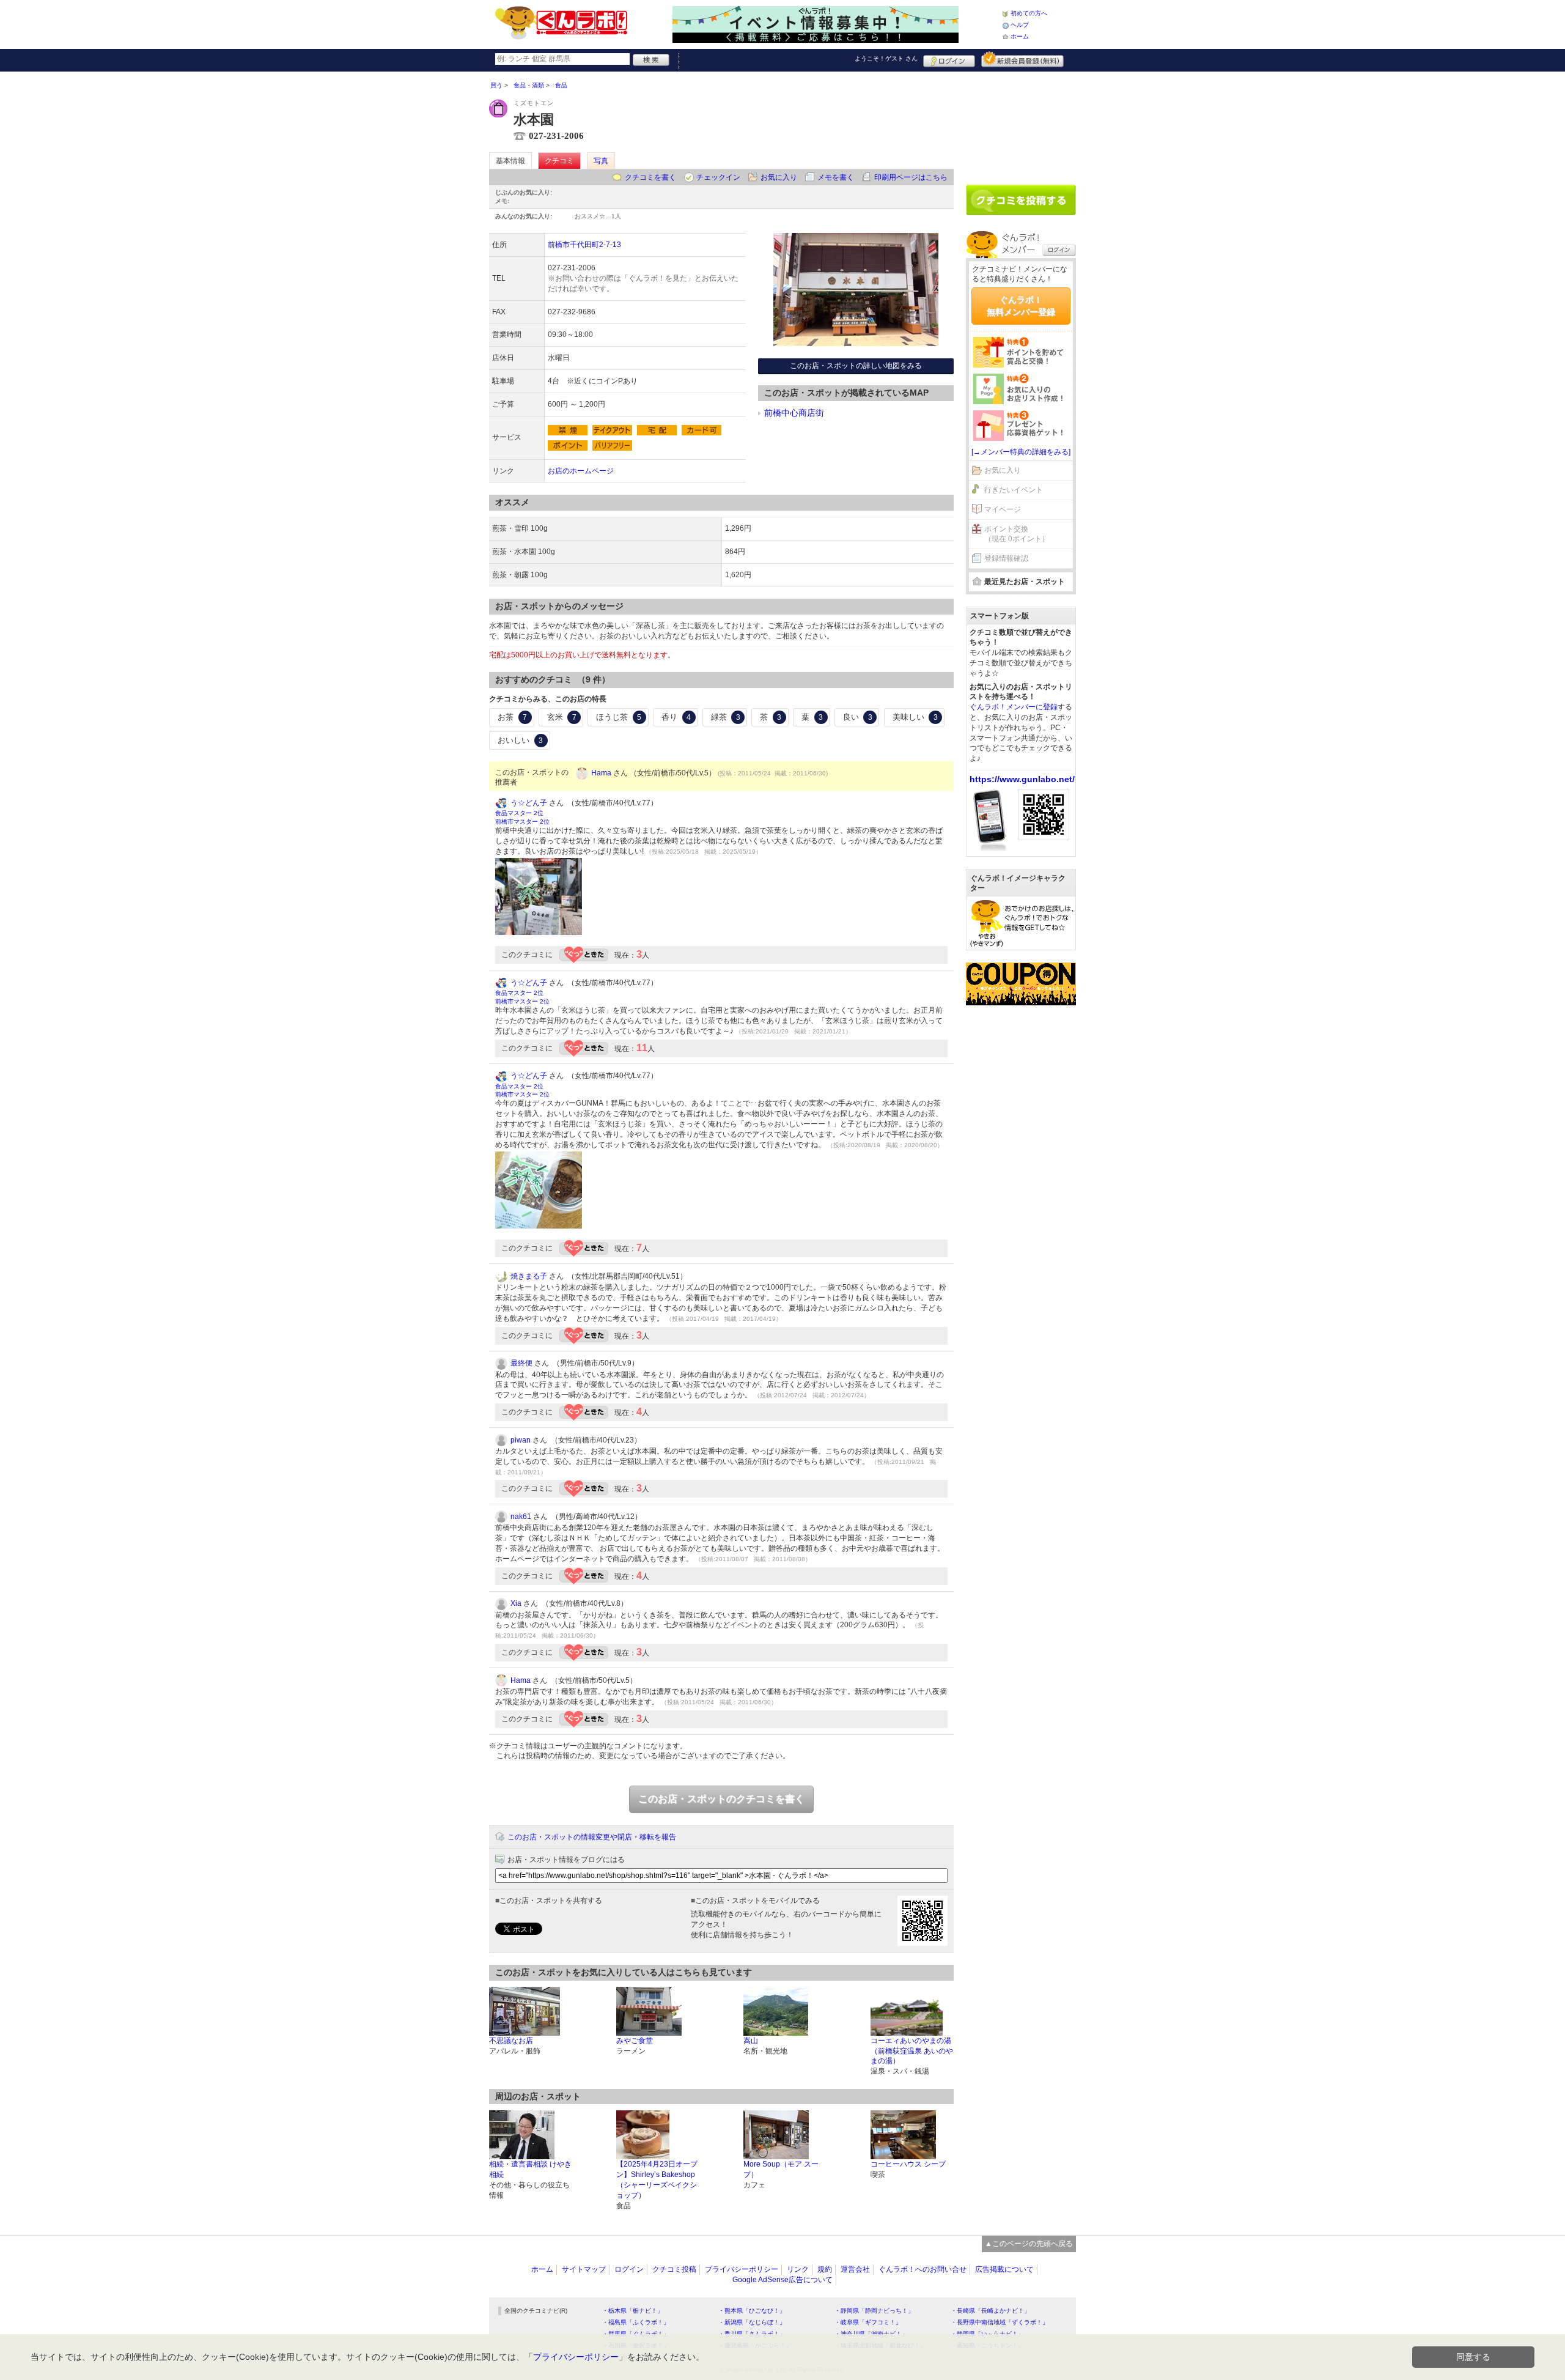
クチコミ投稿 (674, 2269)
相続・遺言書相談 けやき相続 (530, 2169)
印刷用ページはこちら (911, 177)
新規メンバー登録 (1022, 59)
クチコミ (559, 161)
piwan (521, 1440)
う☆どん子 (529, 803)
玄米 (562, 717)
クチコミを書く (650, 177)
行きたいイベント (1014, 490)
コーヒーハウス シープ (908, 2164)
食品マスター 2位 (519, 813)
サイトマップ (584, 2269)
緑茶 (726, 717)
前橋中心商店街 (794, 413)
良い (858, 717)
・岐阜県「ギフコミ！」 (868, 2322)
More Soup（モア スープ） (781, 2169)
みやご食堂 (635, 2041)
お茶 (512, 717)
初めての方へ (1029, 13)
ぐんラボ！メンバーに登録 (1014, 707)
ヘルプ (1020, 25)
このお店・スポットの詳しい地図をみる (856, 366)
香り (676, 717)
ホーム (1020, 36)
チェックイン (718, 177)
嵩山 (751, 2041)
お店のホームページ (581, 471)
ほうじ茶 (619, 717)
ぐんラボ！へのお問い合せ (922, 2269)
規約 (825, 2269)
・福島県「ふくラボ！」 (636, 2322)
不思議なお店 (511, 2041)
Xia (516, 1603)
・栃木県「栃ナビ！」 (633, 2311)
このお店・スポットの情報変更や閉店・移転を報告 (592, 1837)
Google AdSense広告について (782, 2280)
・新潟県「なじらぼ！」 (752, 2322)
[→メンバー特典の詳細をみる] (1021, 452)
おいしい (520, 740)
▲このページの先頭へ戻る (1029, 2244)
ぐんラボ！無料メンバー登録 (1021, 306)
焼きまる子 (529, 1276)
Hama (601, 773)
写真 (601, 161)
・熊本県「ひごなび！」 (752, 2311)
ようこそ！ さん (886, 58)
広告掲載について (1004, 2269)
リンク (798, 2269)
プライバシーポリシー (742, 2269)
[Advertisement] (1021, 124)
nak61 (521, 1517)
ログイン (949, 59)
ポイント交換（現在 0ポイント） (1017, 534)
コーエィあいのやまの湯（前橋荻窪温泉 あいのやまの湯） (912, 2051)
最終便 (521, 1363)
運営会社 (855, 2269)
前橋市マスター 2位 (522, 822)
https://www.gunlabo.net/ (1022, 779)
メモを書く (836, 177)
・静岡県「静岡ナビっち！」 (874, 2311)
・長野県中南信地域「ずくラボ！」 (1000, 2322)
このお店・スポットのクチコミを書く (721, 1799)
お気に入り (779, 177)
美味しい (915, 717)
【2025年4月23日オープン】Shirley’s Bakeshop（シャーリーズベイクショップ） (657, 2179)
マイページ (1003, 509)
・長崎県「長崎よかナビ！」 (990, 2311)
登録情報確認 (1006, 558)
